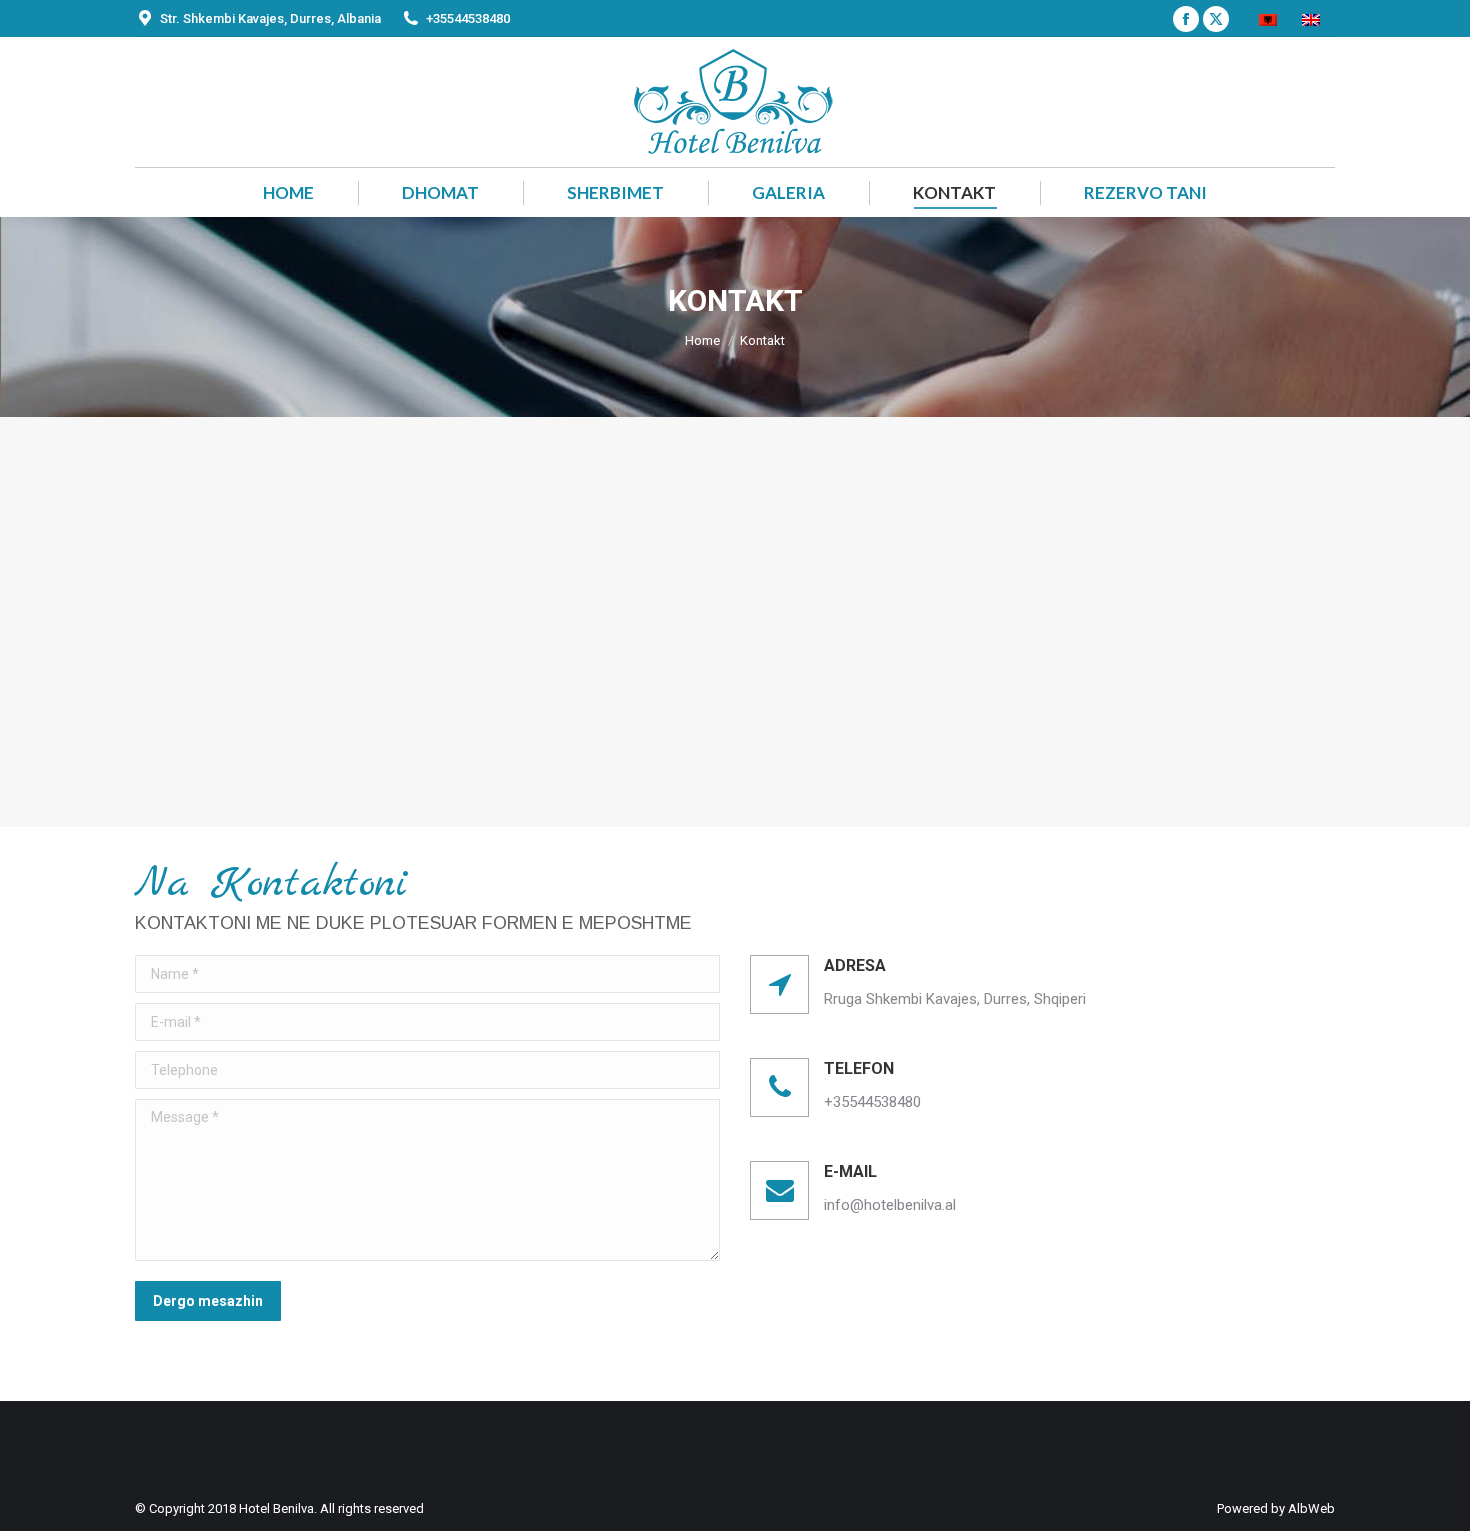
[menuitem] (1270, 18)
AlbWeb (1311, 1508)
